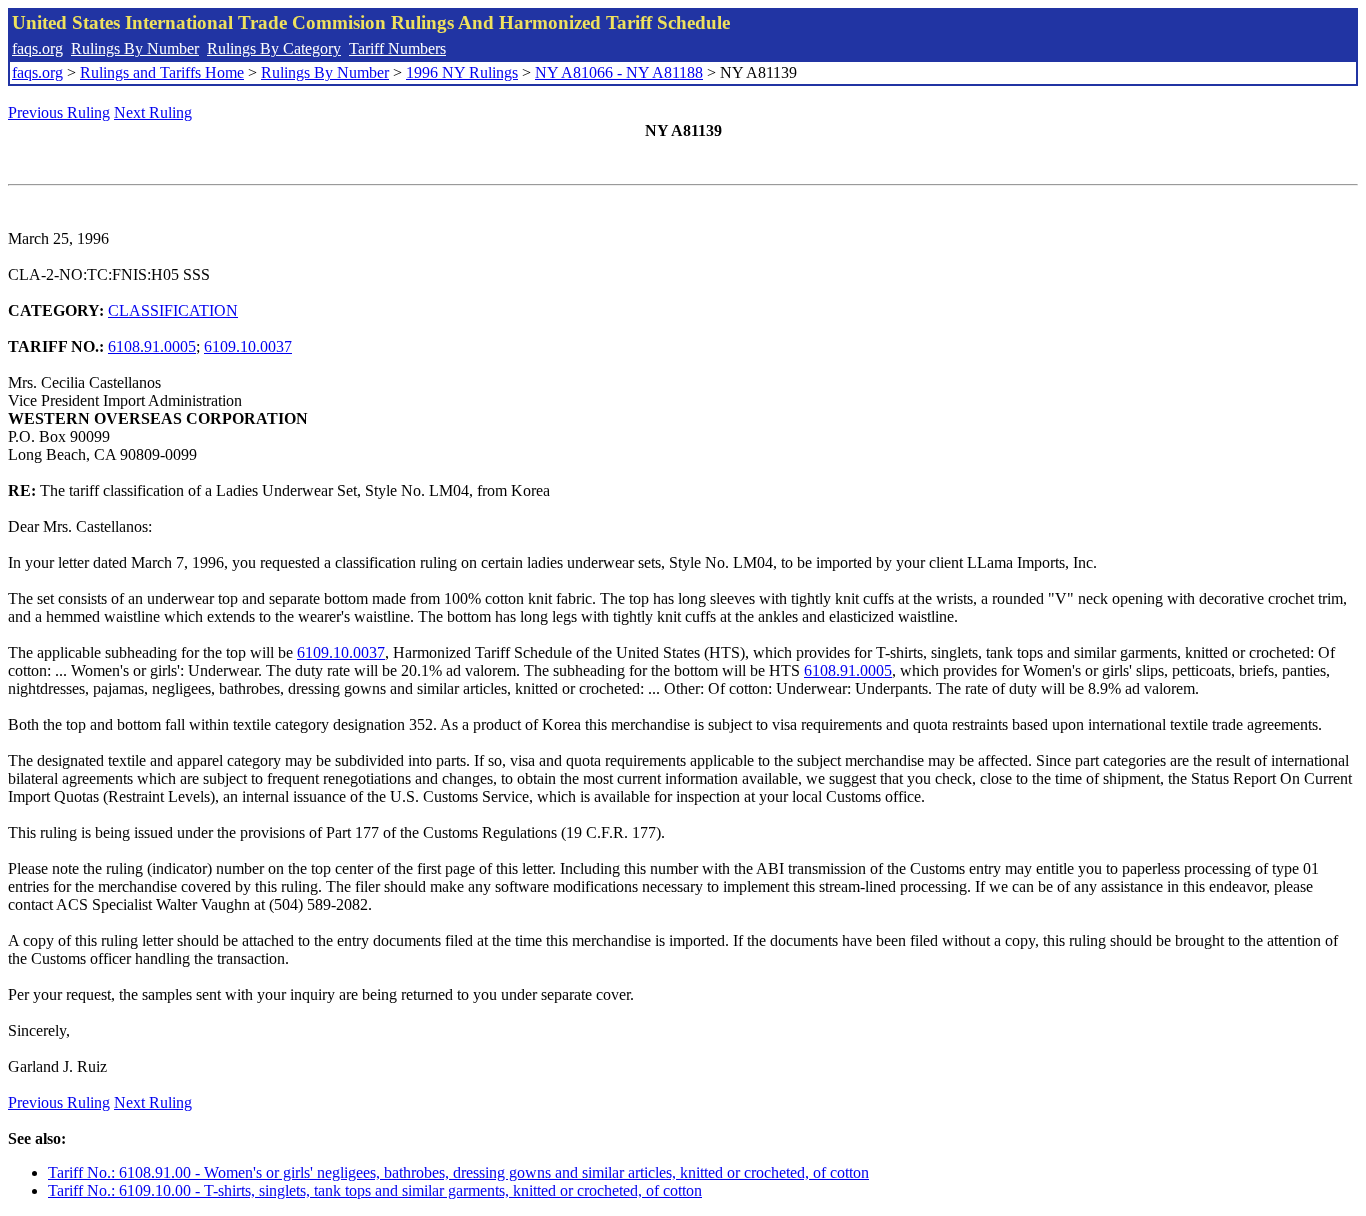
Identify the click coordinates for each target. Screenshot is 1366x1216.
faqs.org (37, 48)
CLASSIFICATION (173, 310)
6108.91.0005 (152, 346)
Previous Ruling (59, 112)
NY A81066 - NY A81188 (619, 72)
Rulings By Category (274, 48)
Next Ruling (153, 112)
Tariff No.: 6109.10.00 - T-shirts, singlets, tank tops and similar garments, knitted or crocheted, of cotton (375, 1190)
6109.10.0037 (248, 346)
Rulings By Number (135, 48)
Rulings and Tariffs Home (162, 72)
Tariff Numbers (397, 48)
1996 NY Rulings (462, 72)
